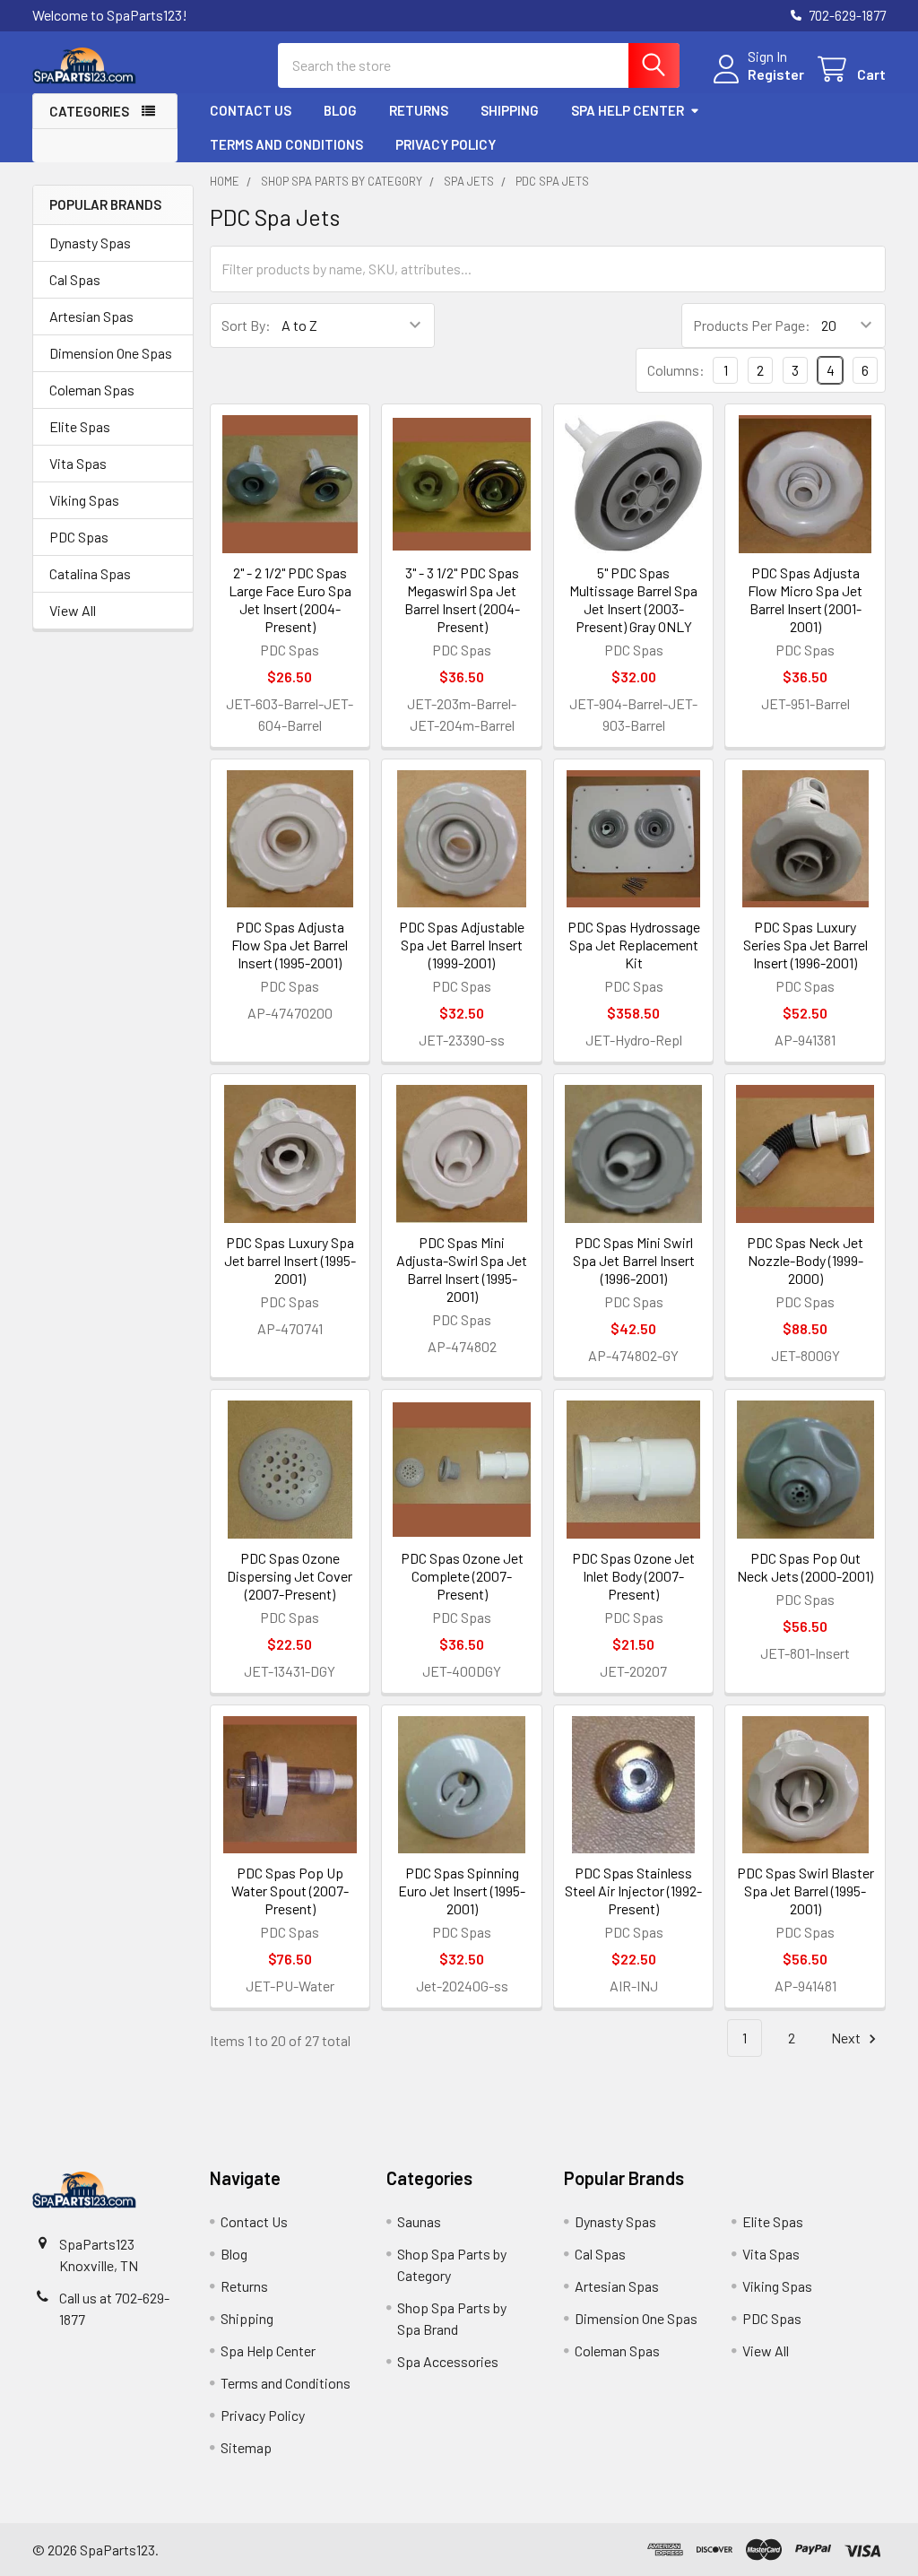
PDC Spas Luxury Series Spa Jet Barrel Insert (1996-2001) (805, 945)
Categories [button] (89, 111)
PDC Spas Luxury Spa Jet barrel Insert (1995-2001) (290, 1260)
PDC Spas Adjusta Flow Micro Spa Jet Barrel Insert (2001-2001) (805, 599)
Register (776, 74)
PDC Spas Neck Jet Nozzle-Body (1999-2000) (805, 1260)
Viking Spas (84, 500)
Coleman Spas (92, 390)
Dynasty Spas (90, 243)
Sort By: (246, 325)
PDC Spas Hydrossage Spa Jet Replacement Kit (634, 945)
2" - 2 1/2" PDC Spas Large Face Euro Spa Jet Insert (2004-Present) (290, 599)
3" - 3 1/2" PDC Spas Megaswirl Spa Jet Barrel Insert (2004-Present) (462, 599)
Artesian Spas (91, 316)
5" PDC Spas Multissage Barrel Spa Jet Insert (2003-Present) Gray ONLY (633, 599)
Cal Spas (75, 279)
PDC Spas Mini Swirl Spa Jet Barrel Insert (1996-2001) (634, 1260)
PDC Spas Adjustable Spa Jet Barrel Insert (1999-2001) (462, 945)
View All (73, 610)
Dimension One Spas (111, 353)
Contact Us (251, 110)
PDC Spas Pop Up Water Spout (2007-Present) (290, 1891)
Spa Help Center (628, 110)
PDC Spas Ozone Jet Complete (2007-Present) (462, 1576)
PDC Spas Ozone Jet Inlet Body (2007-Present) (633, 1576)
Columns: (676, 370)
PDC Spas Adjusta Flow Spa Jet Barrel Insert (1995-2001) (290, 945)
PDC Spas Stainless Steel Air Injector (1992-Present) (633, 1891)
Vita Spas (78, 463)
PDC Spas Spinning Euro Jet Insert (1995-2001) (462, 1891)
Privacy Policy (446, 144)
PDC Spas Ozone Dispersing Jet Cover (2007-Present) (290, 1576)
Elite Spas (80, 426)
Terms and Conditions (286, 144)
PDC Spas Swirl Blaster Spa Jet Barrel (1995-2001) (805, 1891)
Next (847, 2038)
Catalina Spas (90, 573)
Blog (340, 110)
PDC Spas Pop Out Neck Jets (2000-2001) (805, 1567)
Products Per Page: (752, 325)
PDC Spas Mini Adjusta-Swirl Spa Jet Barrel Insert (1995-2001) (462, 1269)
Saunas (419, 2221)
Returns (419, 110)
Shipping (510, 110)
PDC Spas (79, 537)
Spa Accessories (448, 2361)
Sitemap (246, 2447)
